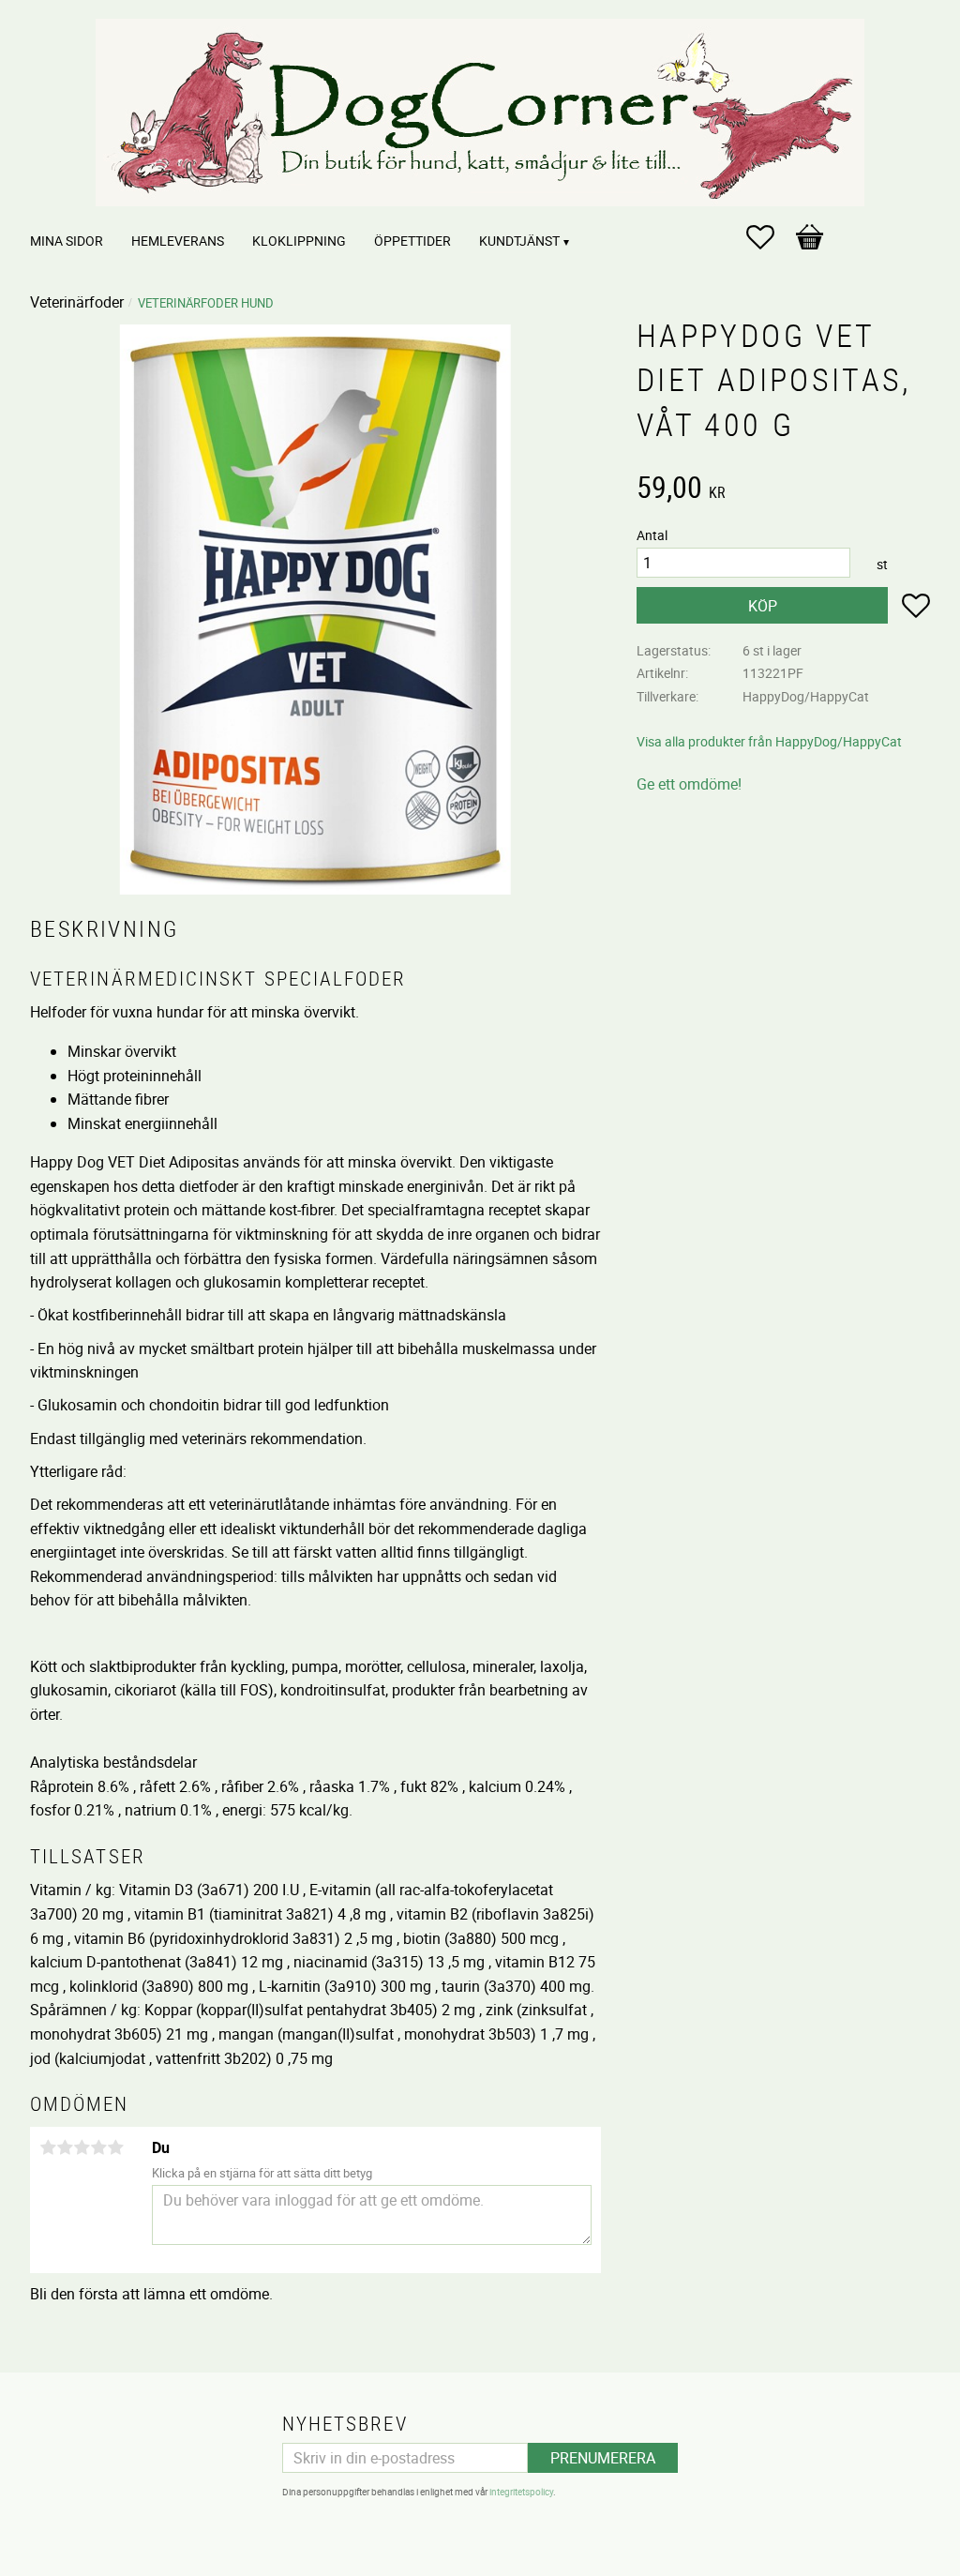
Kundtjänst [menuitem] (519, 241)
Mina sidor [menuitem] (67, 241)
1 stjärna (48, 2147)
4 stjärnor (98, 2147)
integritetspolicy (521, 2492)
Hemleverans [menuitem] (178, 241)
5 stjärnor (115, 2147)
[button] (770, 237)
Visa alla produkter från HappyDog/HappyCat (769, 741)
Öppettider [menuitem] (412, 241)
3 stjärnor (82, 2147)
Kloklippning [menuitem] (299, 241)
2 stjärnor (65, 2147)
